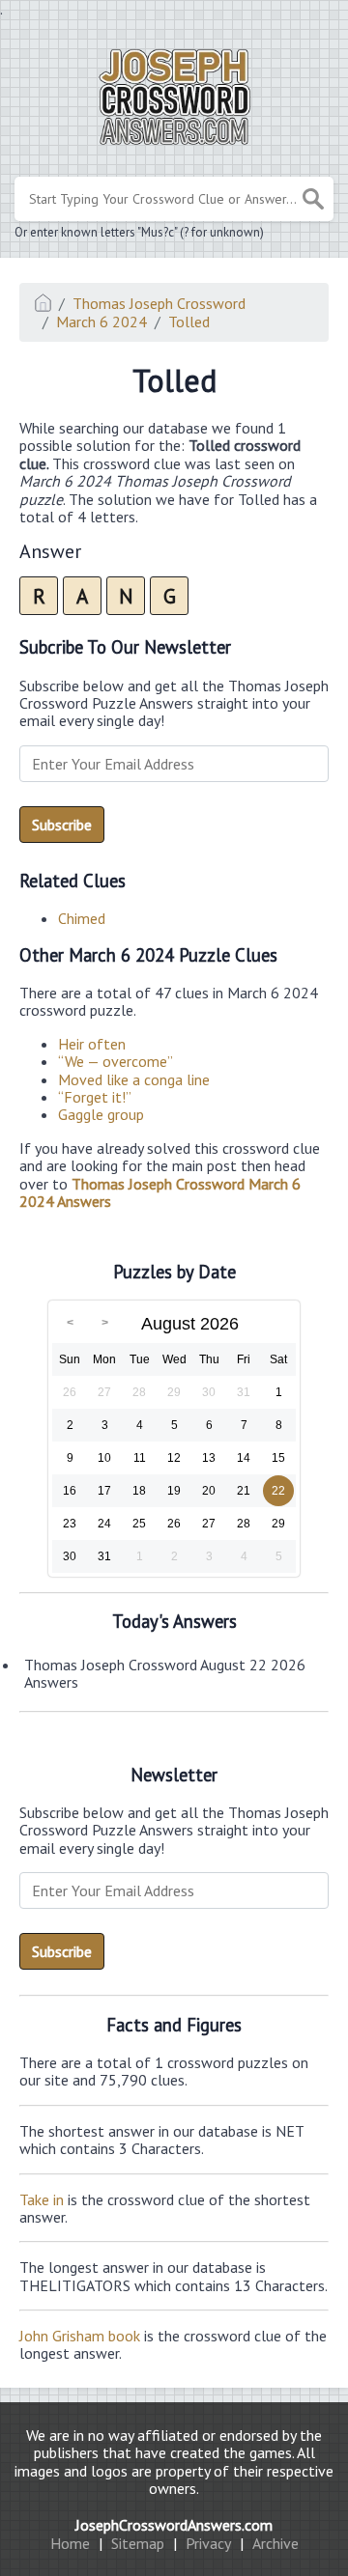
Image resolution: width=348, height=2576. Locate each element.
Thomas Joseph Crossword (159, 303)
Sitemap (138, 2543)
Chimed (82, 918)
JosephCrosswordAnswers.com (174, 2525)
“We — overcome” (116, 1061)
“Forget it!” (95, 1097)
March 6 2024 (101, 322)
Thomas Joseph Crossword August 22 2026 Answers (165, 1673)
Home (70, 2543)
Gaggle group (101, 1114)
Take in (42, 2199)
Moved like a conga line (134, 1079)
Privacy (208, 2543)
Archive (275, 2543)
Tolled (189, 322)
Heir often (92, 1044)
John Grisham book (80, 2336)
